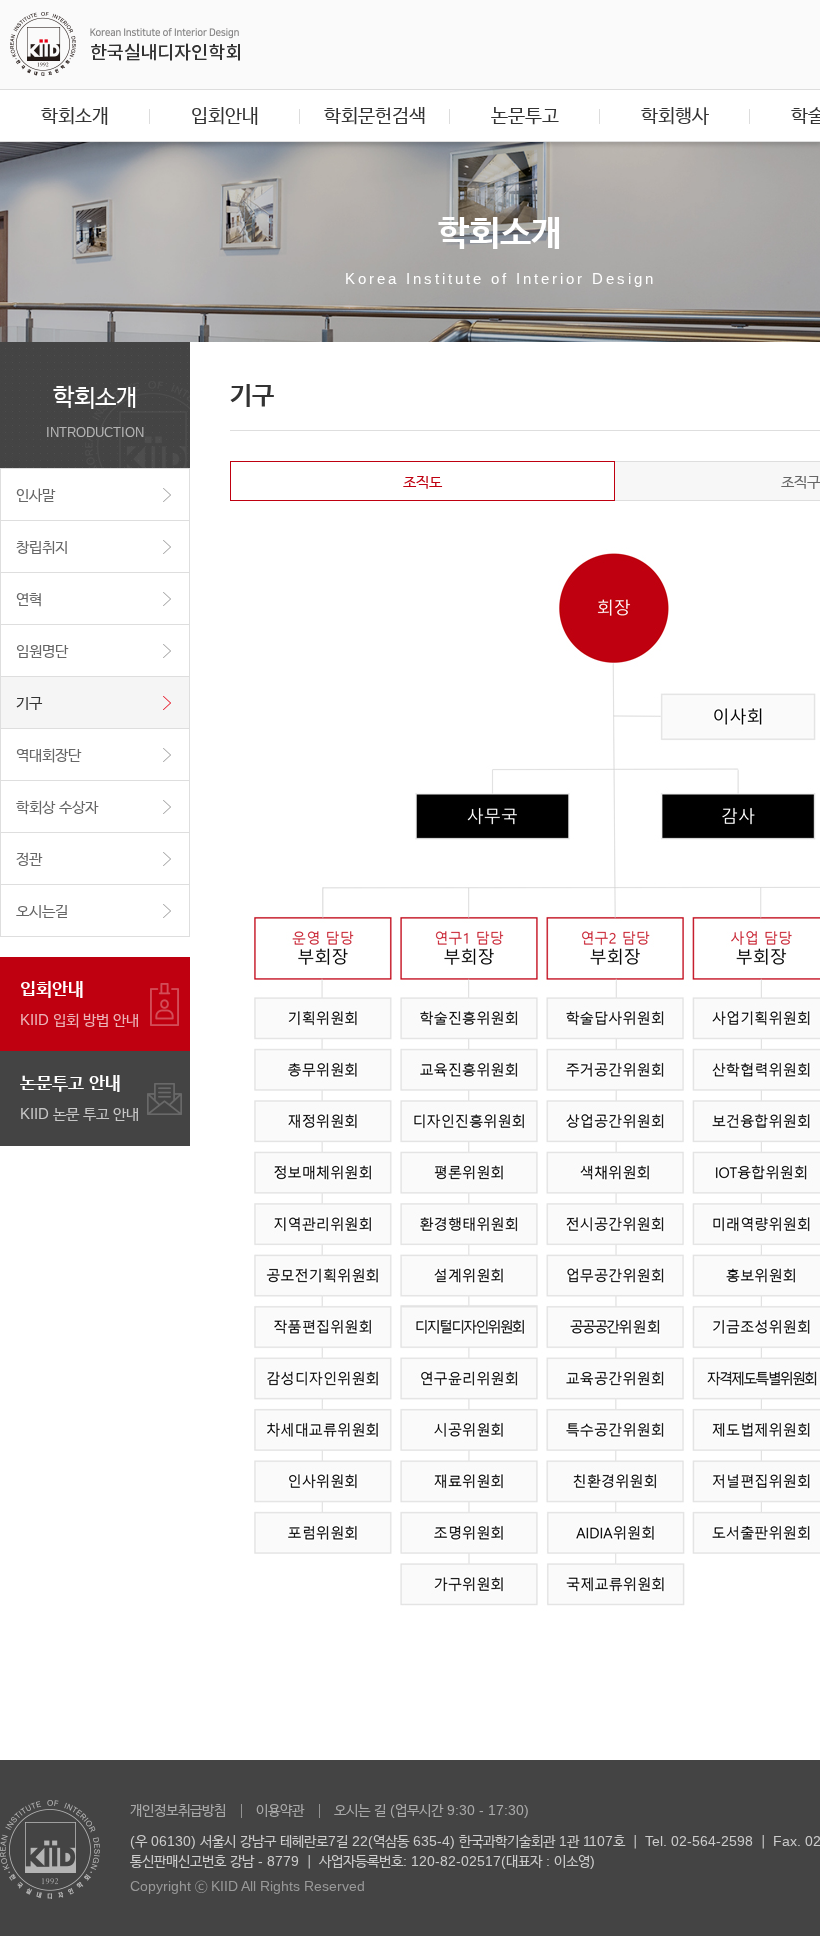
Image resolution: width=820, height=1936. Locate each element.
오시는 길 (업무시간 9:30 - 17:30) (431, 1810)
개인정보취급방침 (178, 1810)
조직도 (422, 481)
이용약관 (280, 1810)
